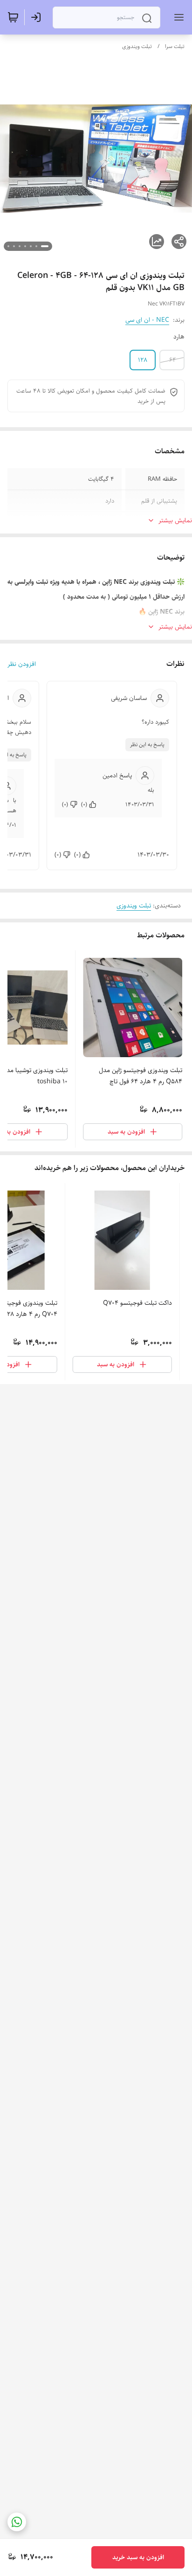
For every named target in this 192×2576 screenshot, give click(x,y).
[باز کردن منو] (177, 17)
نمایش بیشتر (175, 520)
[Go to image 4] (25, 246)
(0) (84, 804)
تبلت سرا (175, 46)
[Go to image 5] (20, 246)
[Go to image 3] (31, 246)
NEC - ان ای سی (147, 320)
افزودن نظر (22, 664)
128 (143, 360)
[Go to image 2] (36, 246)
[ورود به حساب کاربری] (38, 17)
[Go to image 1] (45, 246)
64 (173, 360)
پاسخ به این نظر (147, 744)
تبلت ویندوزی (137, 46)
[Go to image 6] (14, 246)
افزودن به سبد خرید (138, 2557)
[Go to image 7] (8, 246)
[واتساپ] (17, 2522)
